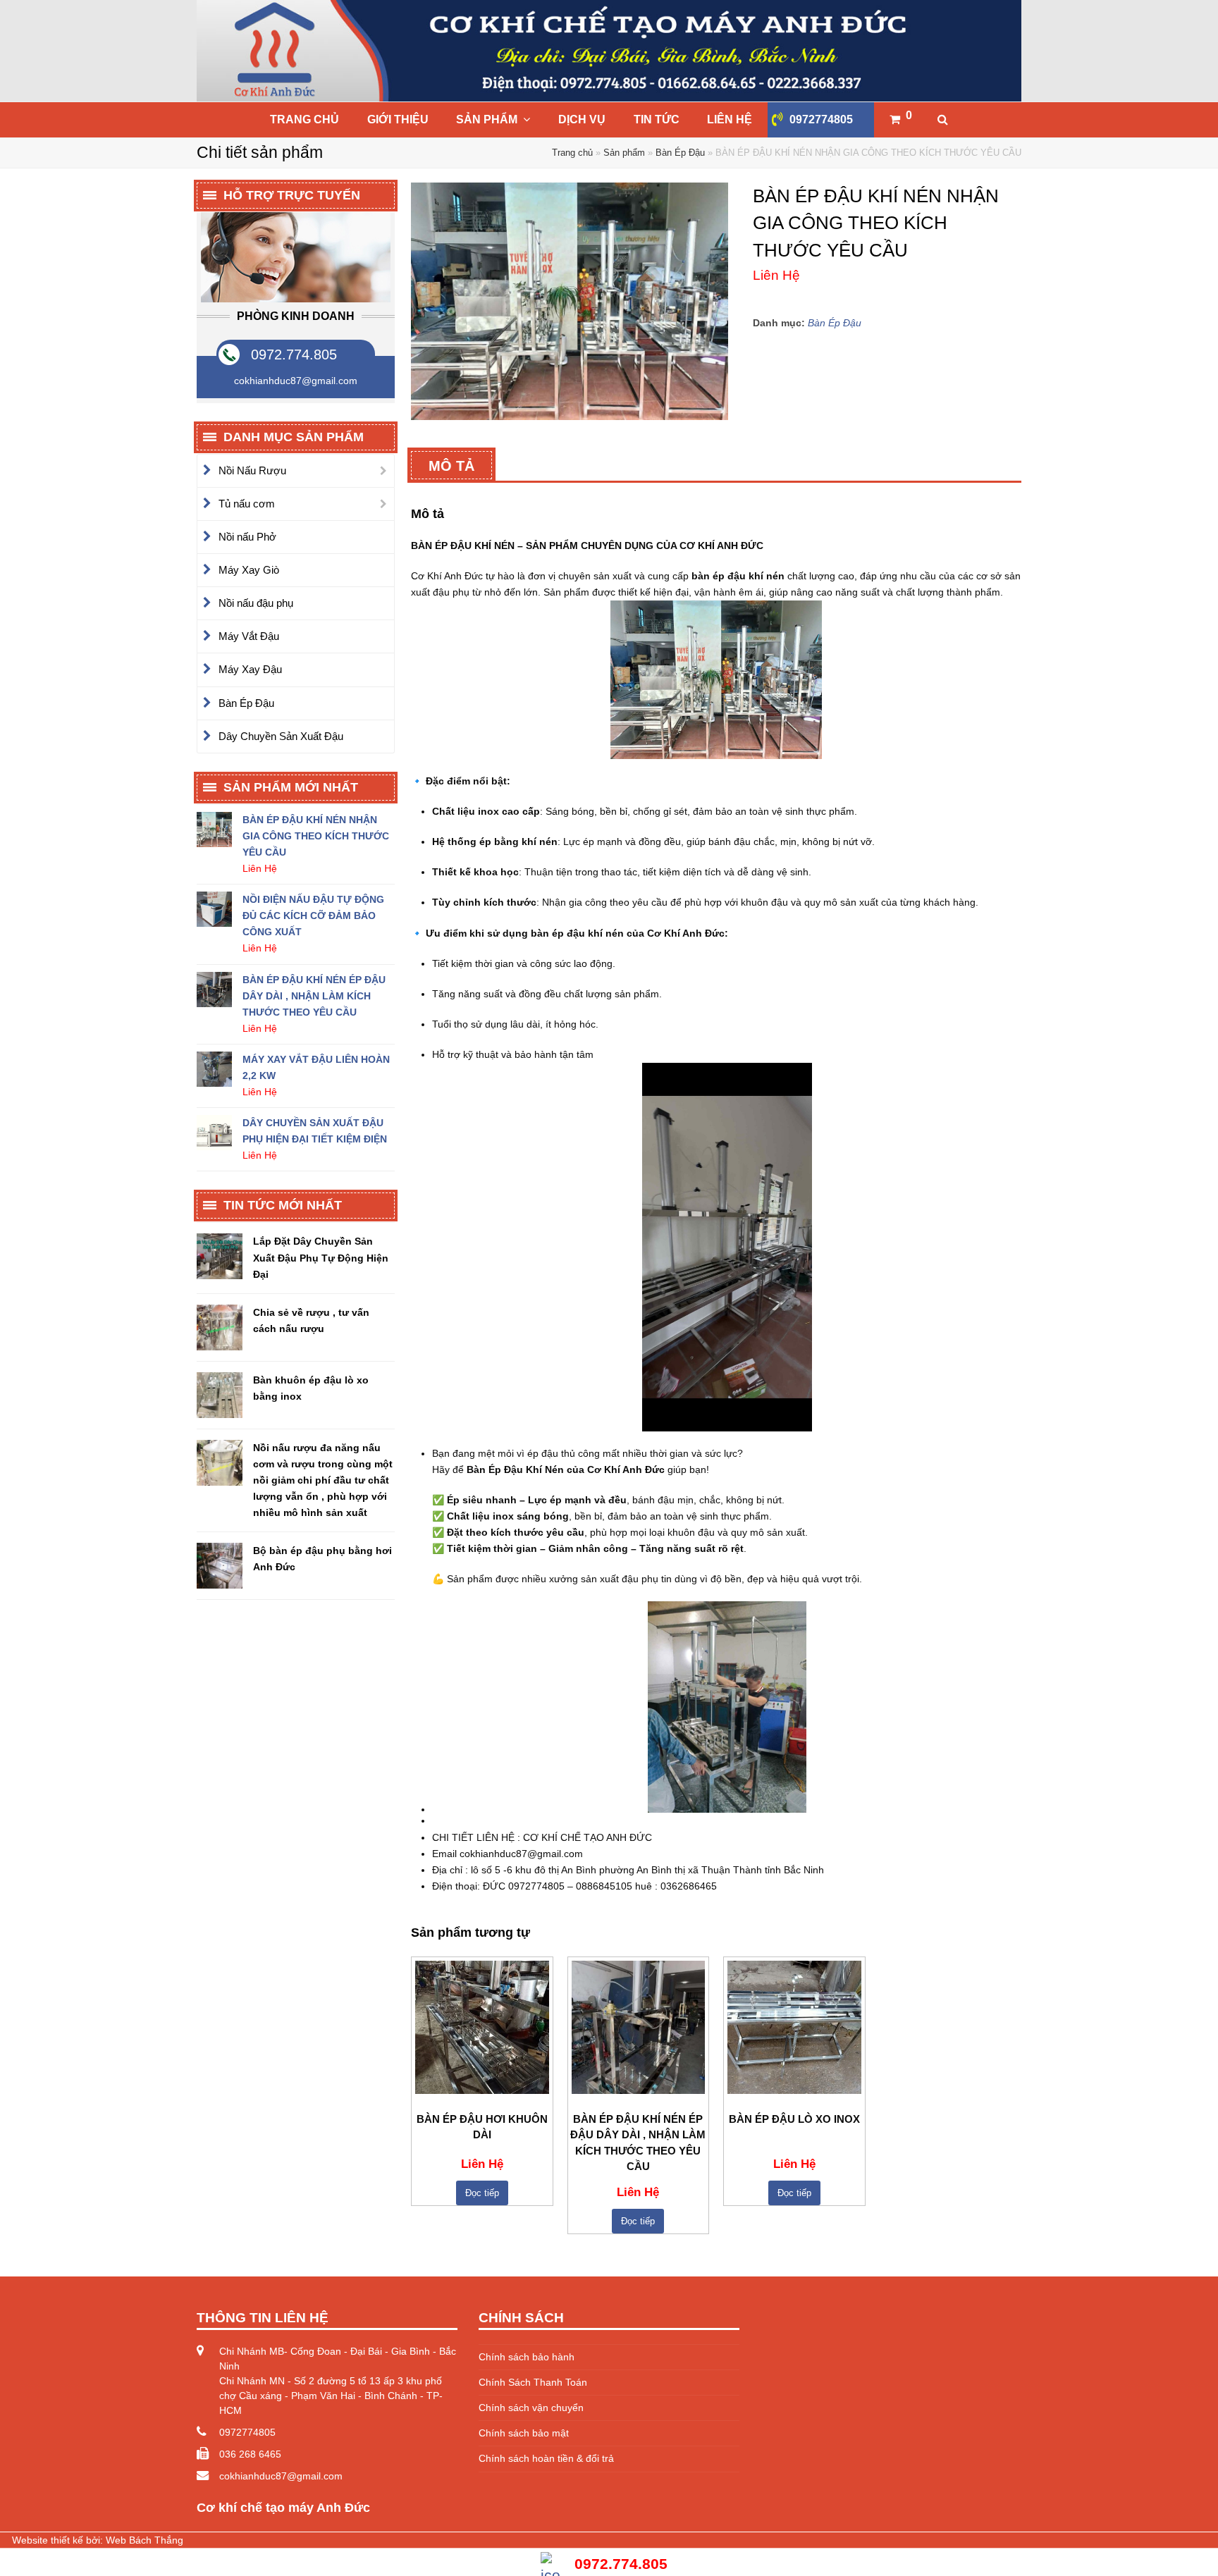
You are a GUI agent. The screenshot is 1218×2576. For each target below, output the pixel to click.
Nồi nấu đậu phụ (256, 603)
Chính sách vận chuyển (531, 2408)
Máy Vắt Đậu (249, 636)
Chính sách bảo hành (527, 2357)
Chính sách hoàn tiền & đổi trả (546, 2458)
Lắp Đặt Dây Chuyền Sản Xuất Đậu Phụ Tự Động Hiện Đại (321, 1257)
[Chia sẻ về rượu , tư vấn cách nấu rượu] (220, 1327)
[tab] (451, 465)
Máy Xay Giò (249, 570)
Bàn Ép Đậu (680, 153)
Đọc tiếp (482, 2193)
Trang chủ (572, 153)
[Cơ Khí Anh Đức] (609, 51)
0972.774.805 (294, 355)
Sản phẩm (624, 153)
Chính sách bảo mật (524, 2433)
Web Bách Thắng (144, 2540)
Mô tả (451, 466)
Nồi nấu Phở (247, 537)
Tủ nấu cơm (247, 504)
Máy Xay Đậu (250, 669)
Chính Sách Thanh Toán (533, 2382)
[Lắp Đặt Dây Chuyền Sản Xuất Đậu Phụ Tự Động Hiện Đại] (220, 1256)
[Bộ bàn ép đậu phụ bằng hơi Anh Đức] (220, 1566)
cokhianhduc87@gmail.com (281, 2476)
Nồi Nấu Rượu (252, 470)
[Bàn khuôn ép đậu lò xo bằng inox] (220, 1395)
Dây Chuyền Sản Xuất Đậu (281, 736)
